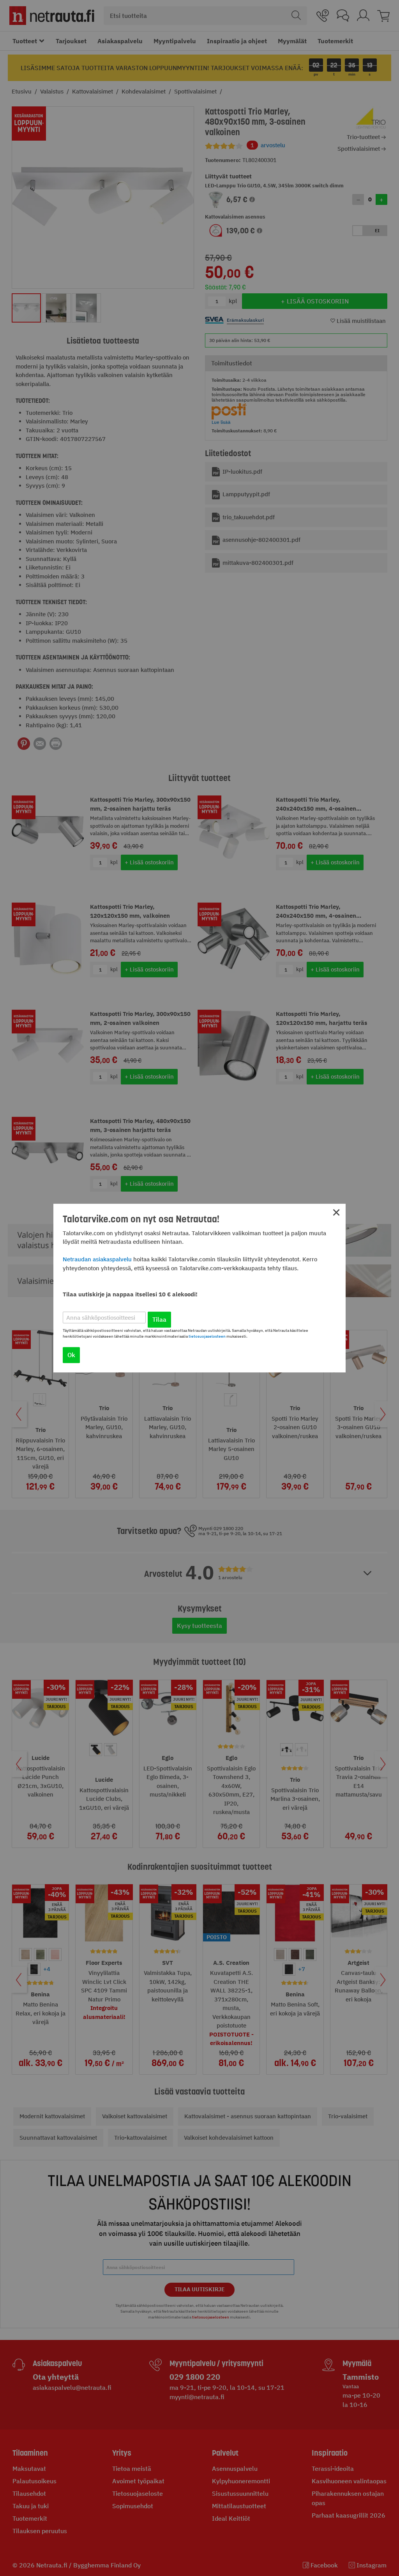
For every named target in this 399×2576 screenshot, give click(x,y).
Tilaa (159, 1319)
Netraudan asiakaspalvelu (97, 1259)
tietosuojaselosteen (207, 1336)
